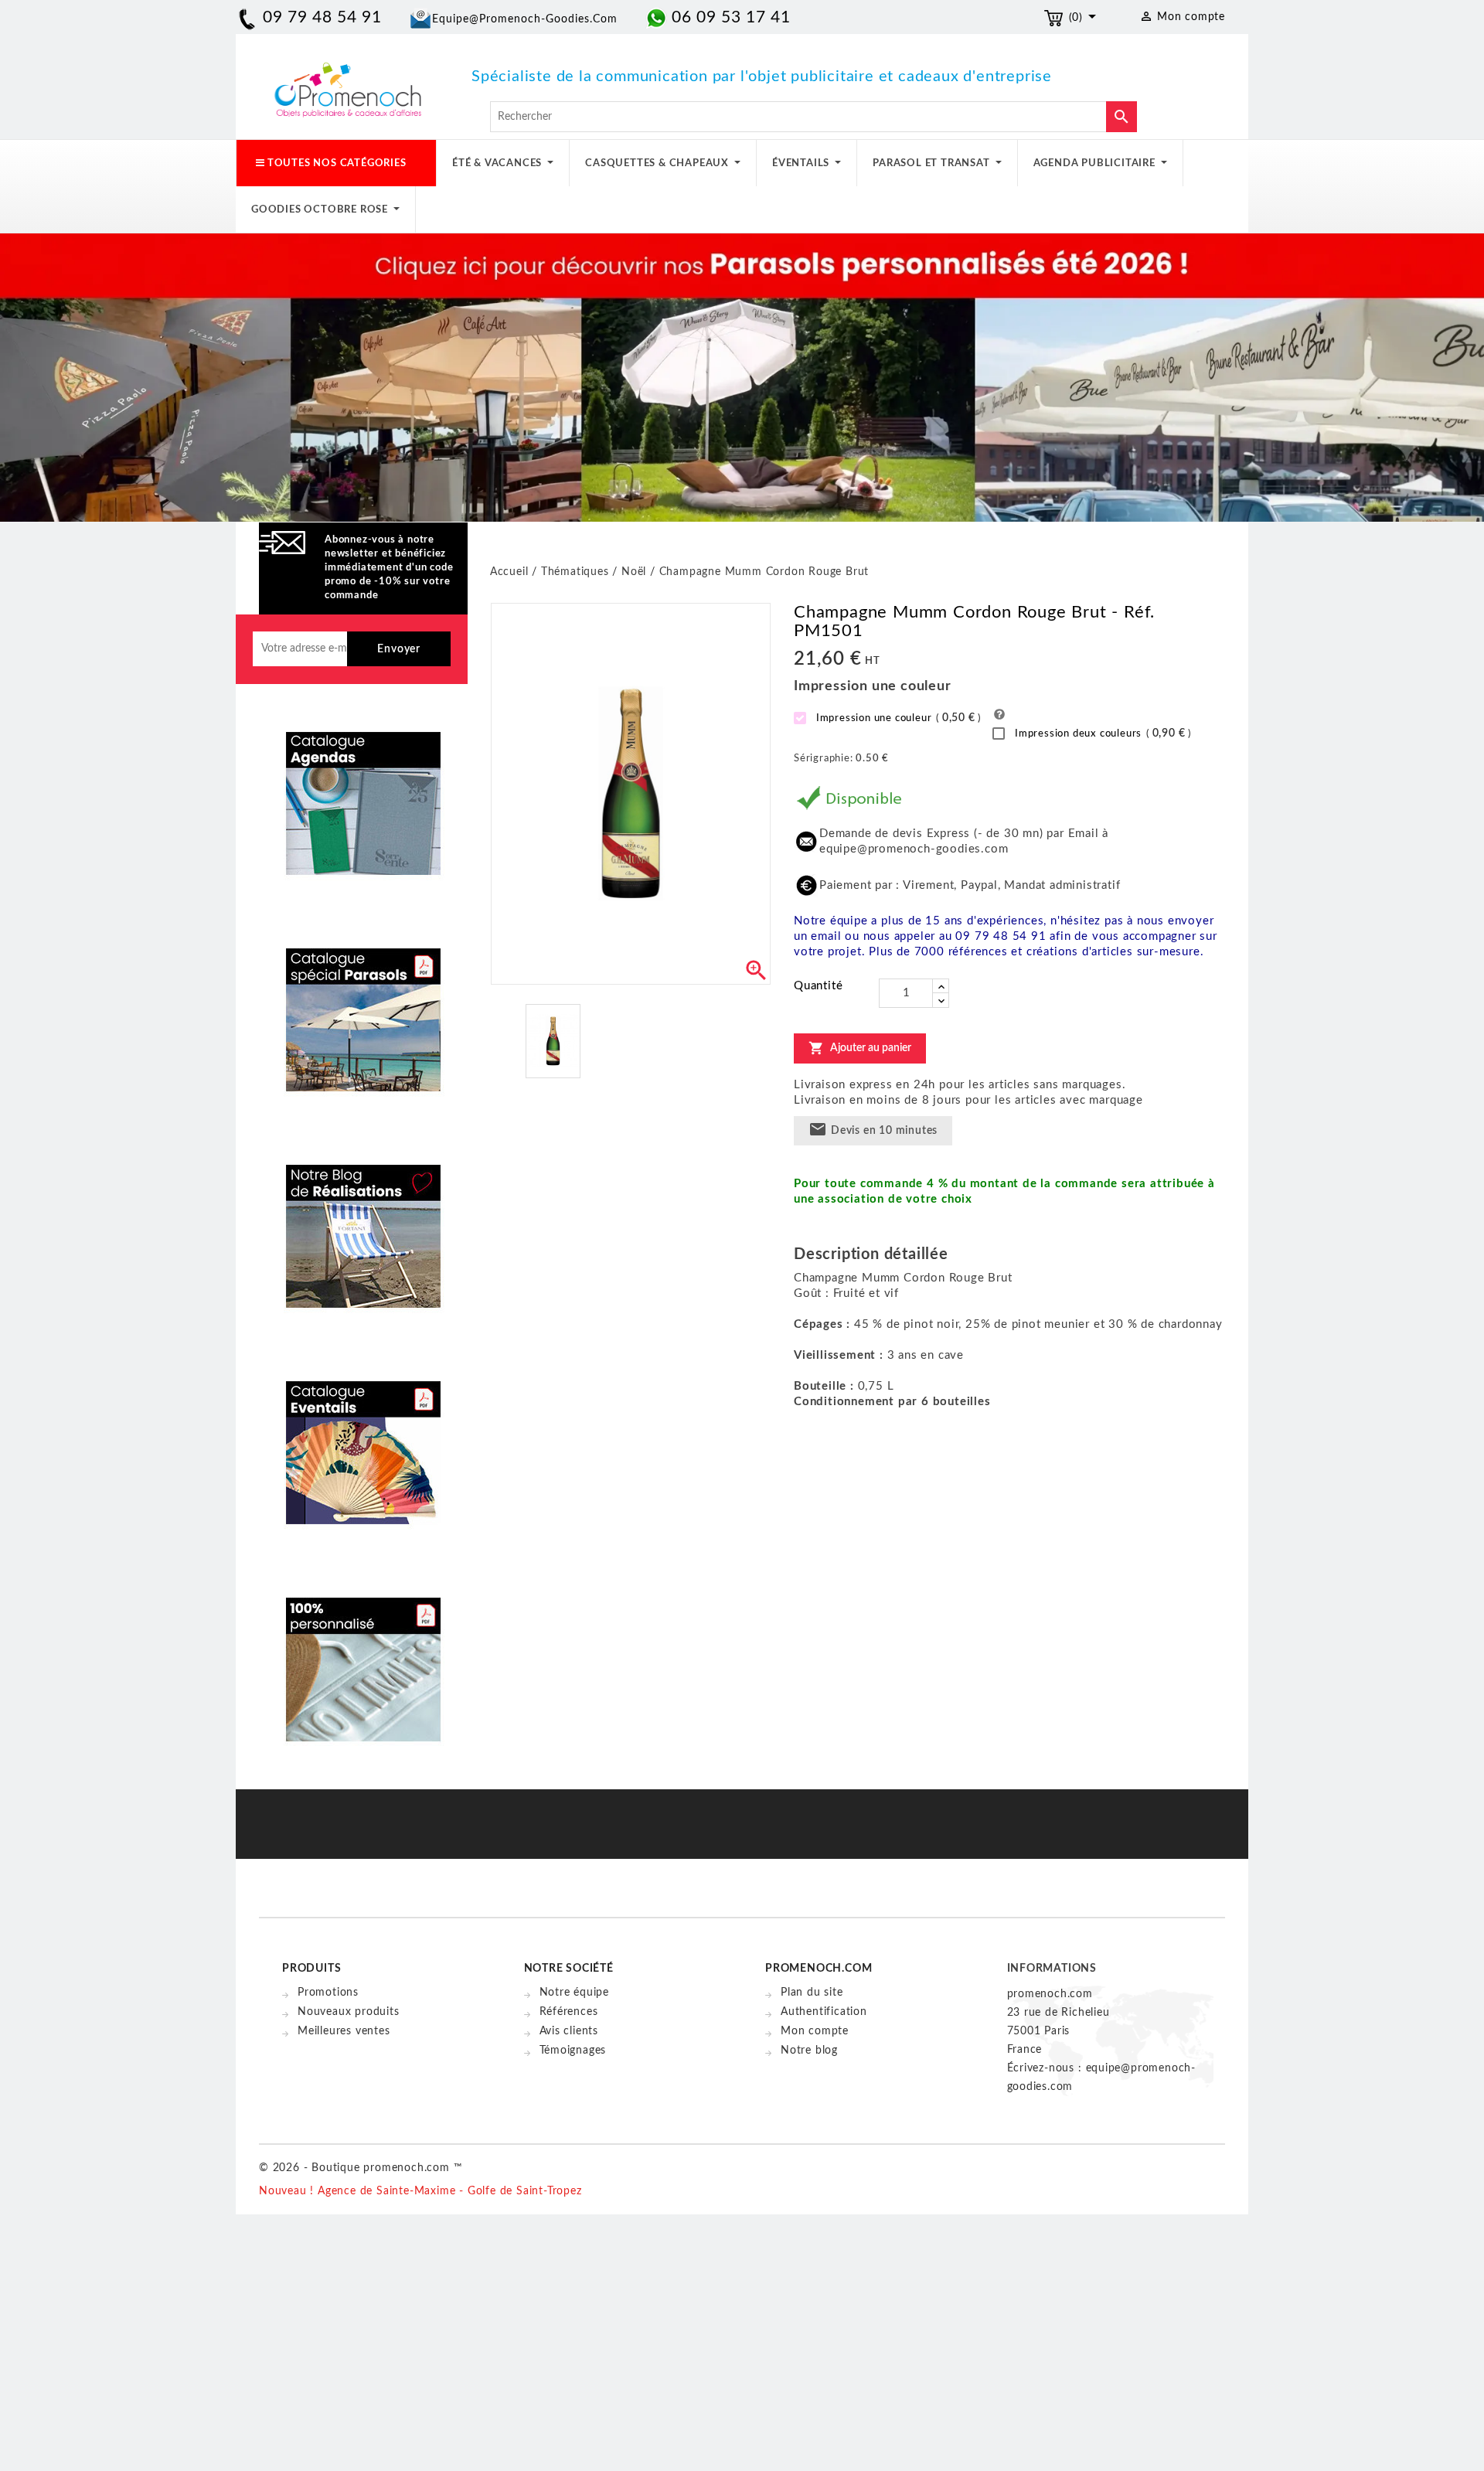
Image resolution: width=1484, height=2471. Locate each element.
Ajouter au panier (860, 1048)
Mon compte (815, 2031)
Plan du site (812, 1993)
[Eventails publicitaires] (363, 1441)
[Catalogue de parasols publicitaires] (363, 1009)
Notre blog (809, 2051)
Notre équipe (575, 1993)
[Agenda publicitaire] (363, 792)
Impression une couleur (897, 718)
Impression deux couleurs (1101, 733)
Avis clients (569, 2031)
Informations (1052, 1969)
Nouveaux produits (349, 2012)
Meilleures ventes (344, 2031)
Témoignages (573, 2051)
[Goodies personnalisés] (363, 1225)
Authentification (824, 2012)
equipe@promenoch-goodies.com (525, 19)
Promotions (328, 1993)
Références (569, 2012)
